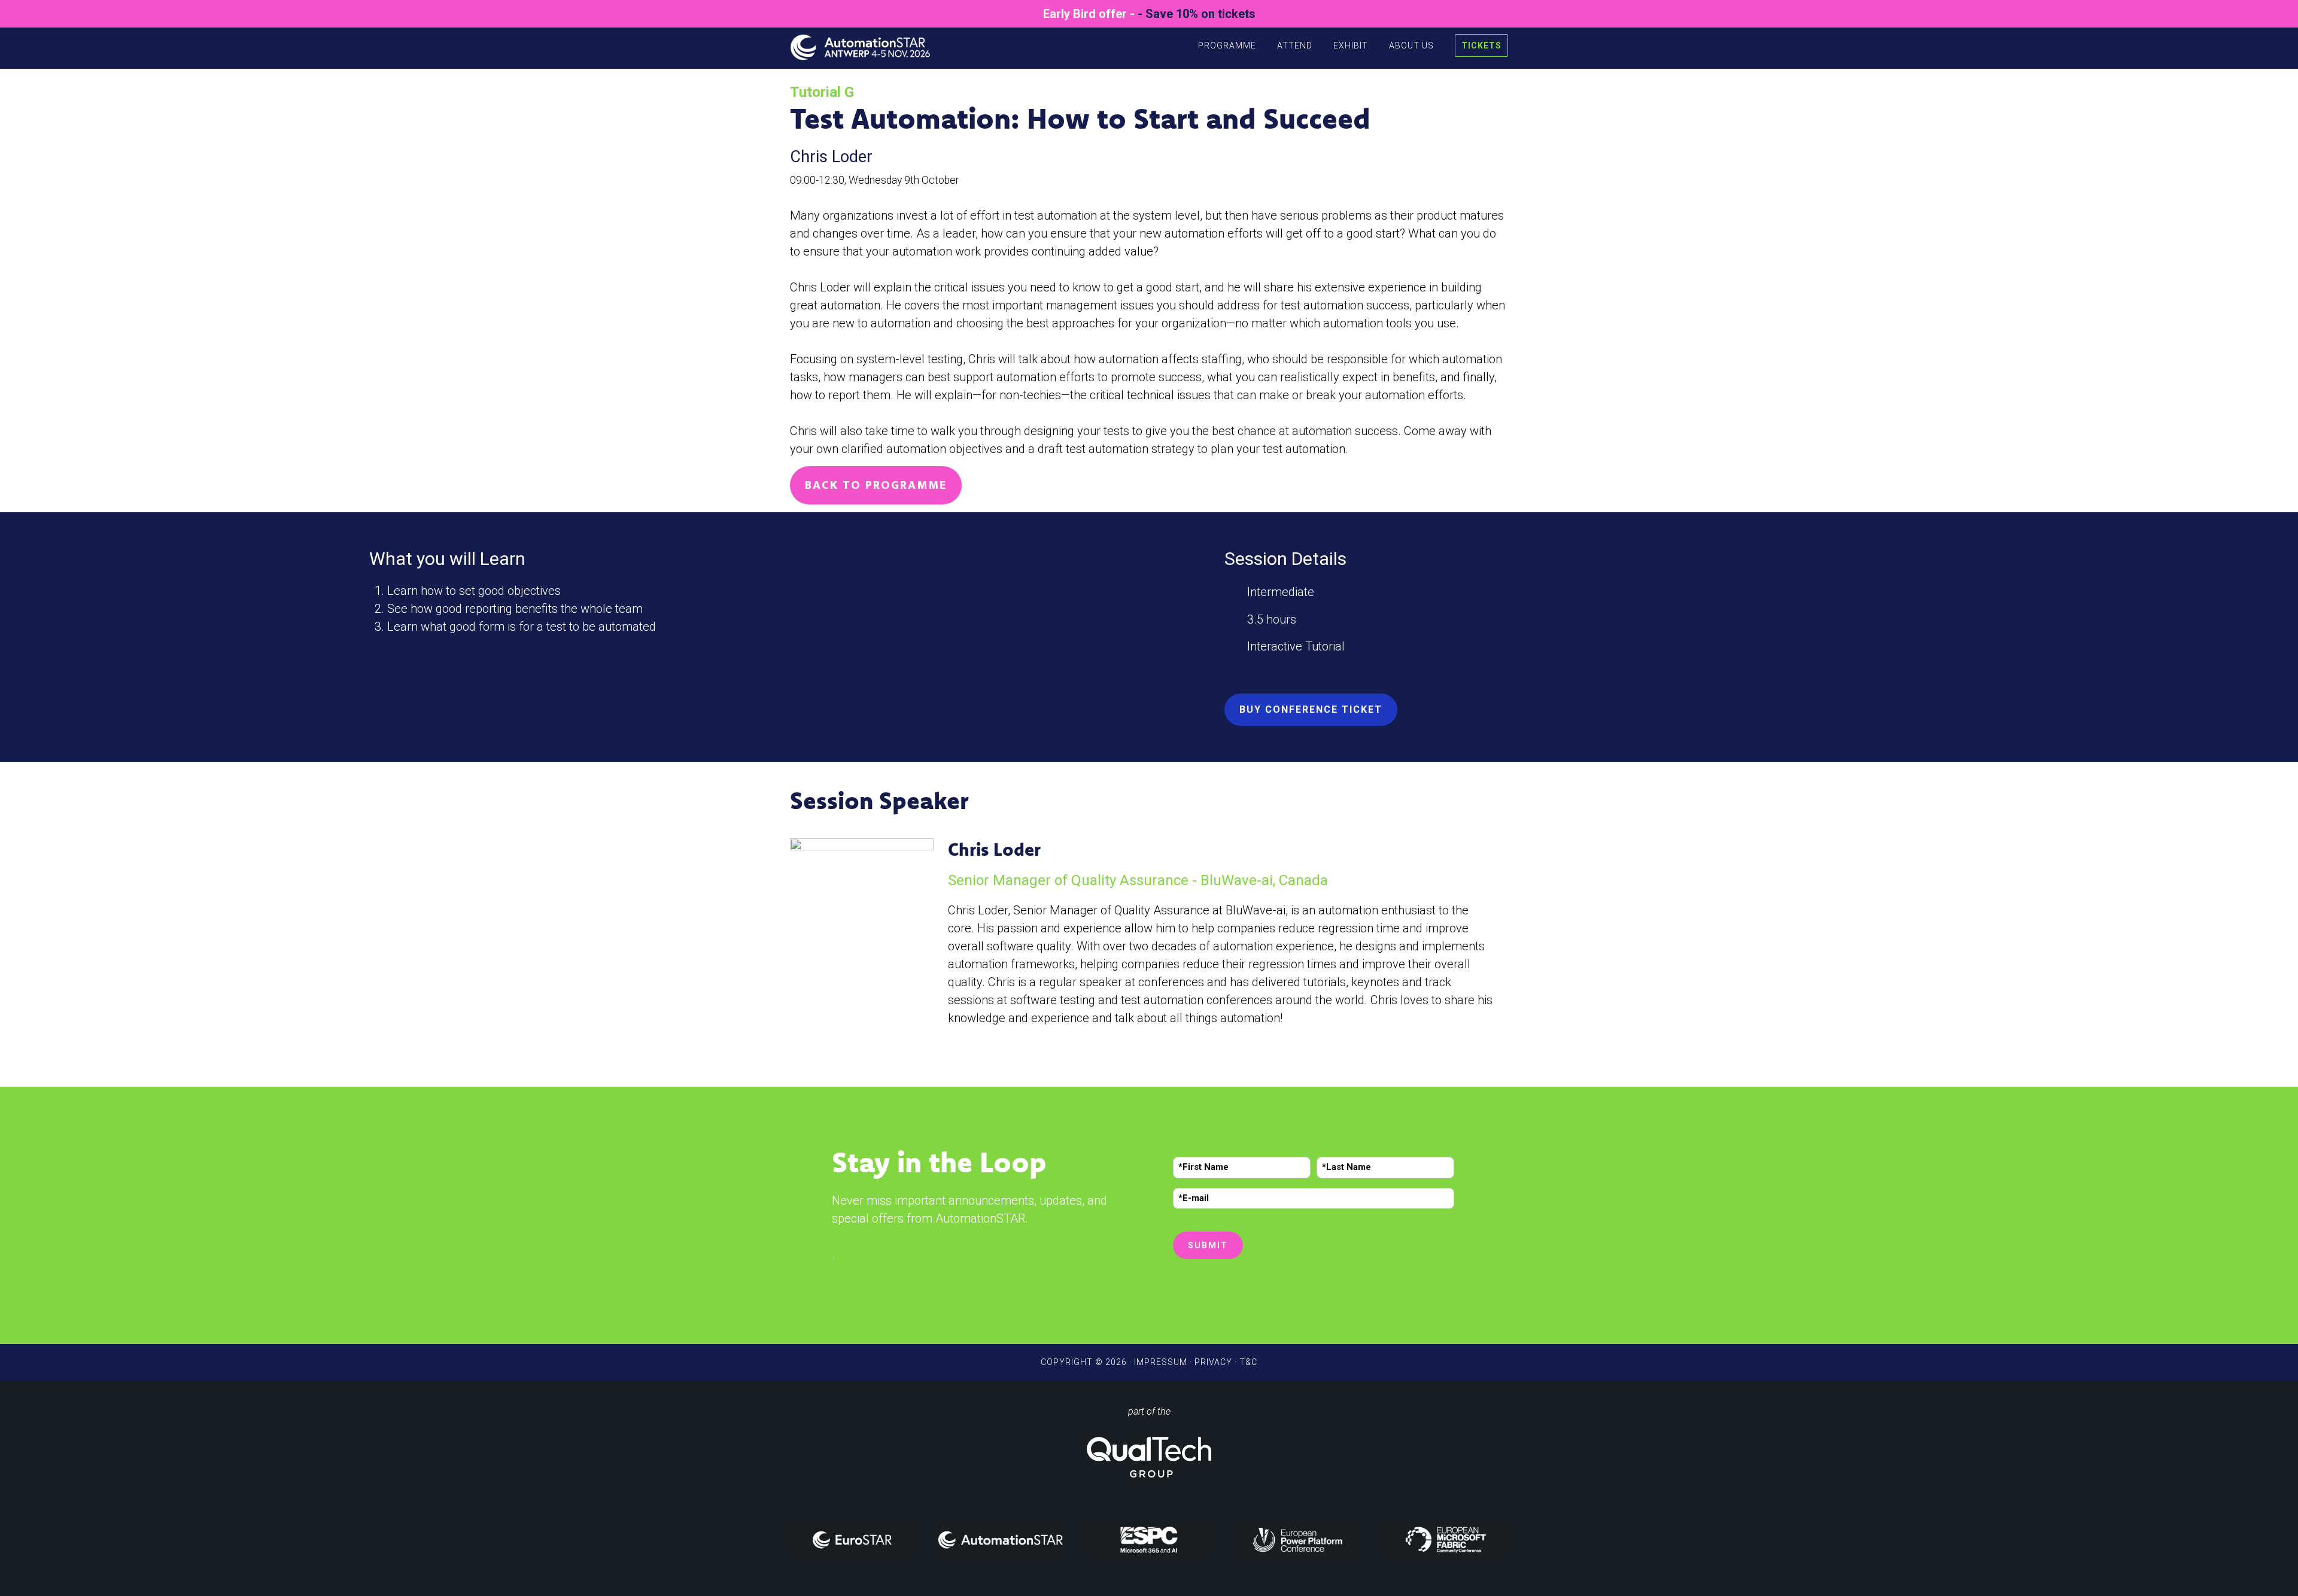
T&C (1248, 1362)
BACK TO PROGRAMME (876, 485)
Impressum (1161, 1362)
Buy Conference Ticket (1311, 709)
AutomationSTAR (868, 44)
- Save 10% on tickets (1197, 14)
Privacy (1213, 1362)
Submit (1208, 1245)
